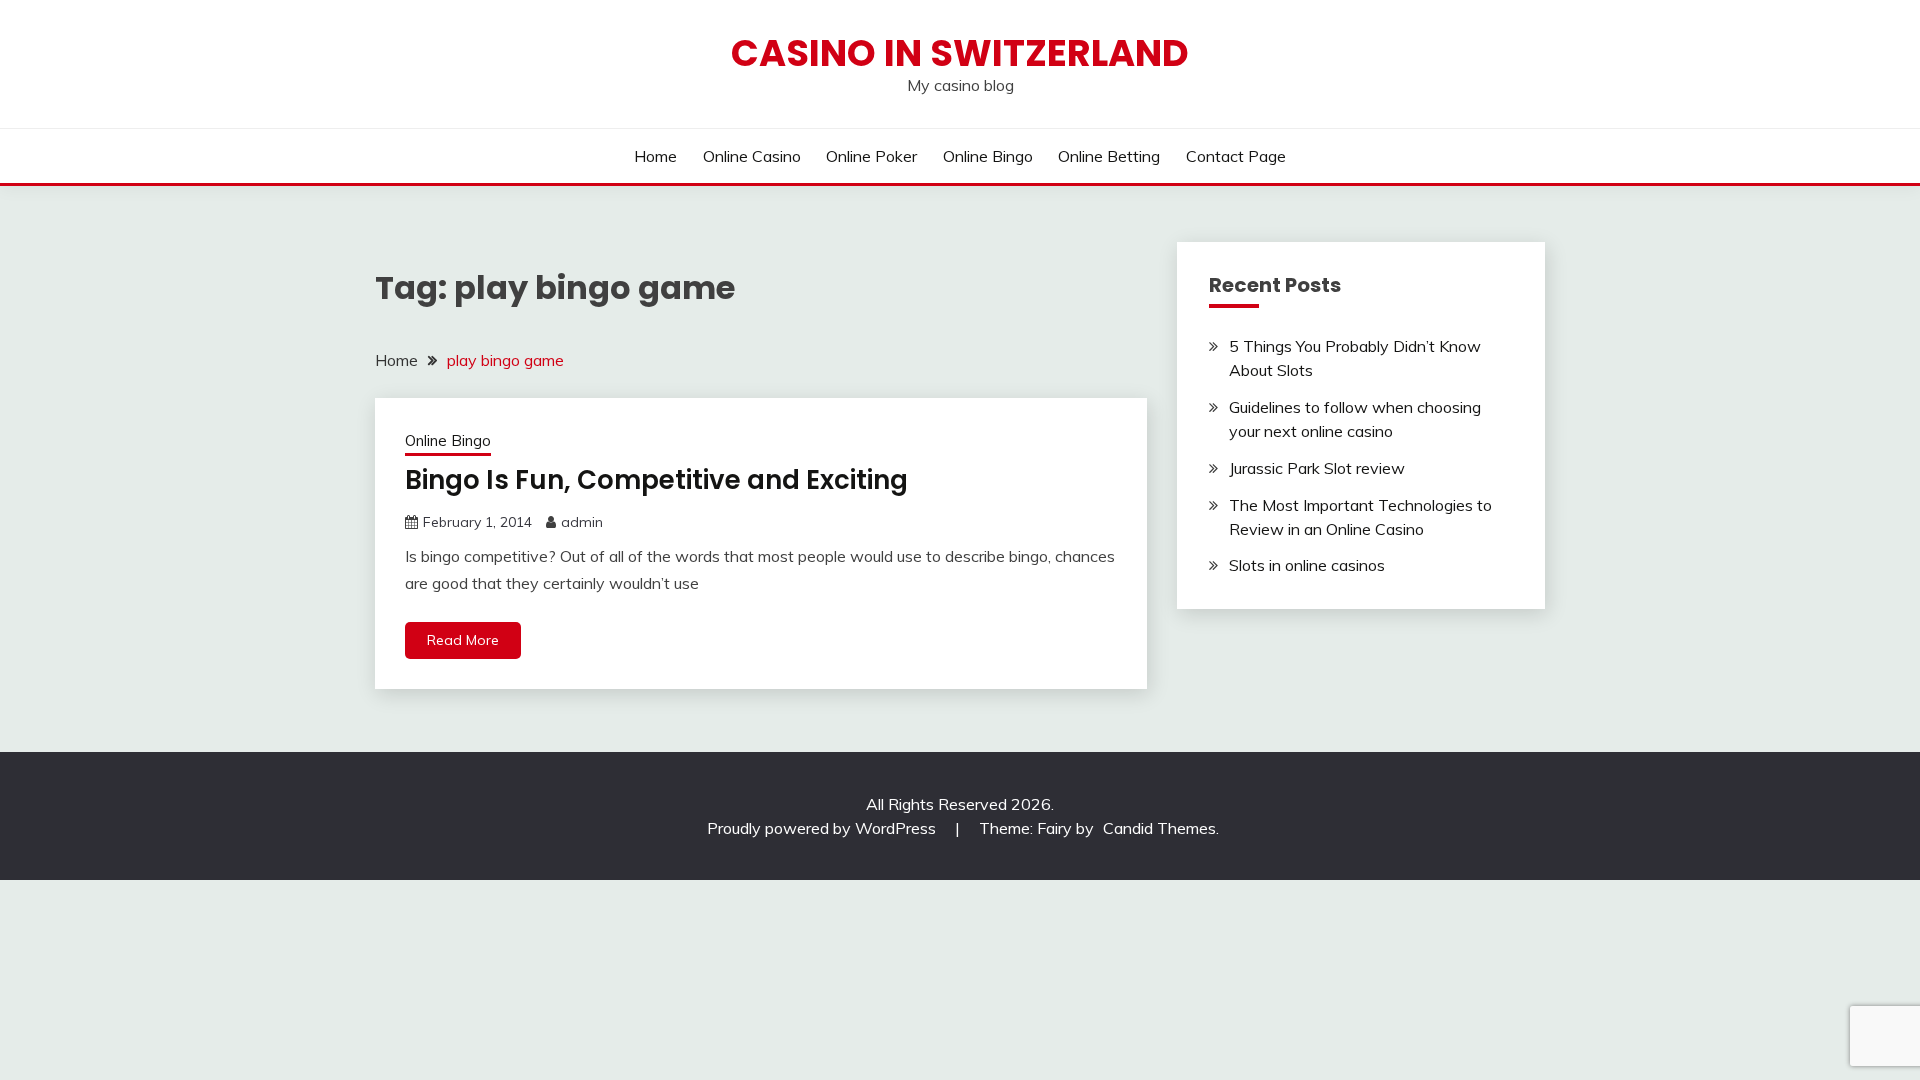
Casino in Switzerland (960, 53)
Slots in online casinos (1307, 565)
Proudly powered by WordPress (823, 828)
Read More (463, 640)
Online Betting (1109, 156)
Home (655, 156)
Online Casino (752, 156)
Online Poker (871, 156)
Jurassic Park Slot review (1317, 468)
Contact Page (1236, 156)
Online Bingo (988, 156)
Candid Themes (1159, 828)
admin (582, 522)
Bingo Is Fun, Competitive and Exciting (656, 480)
